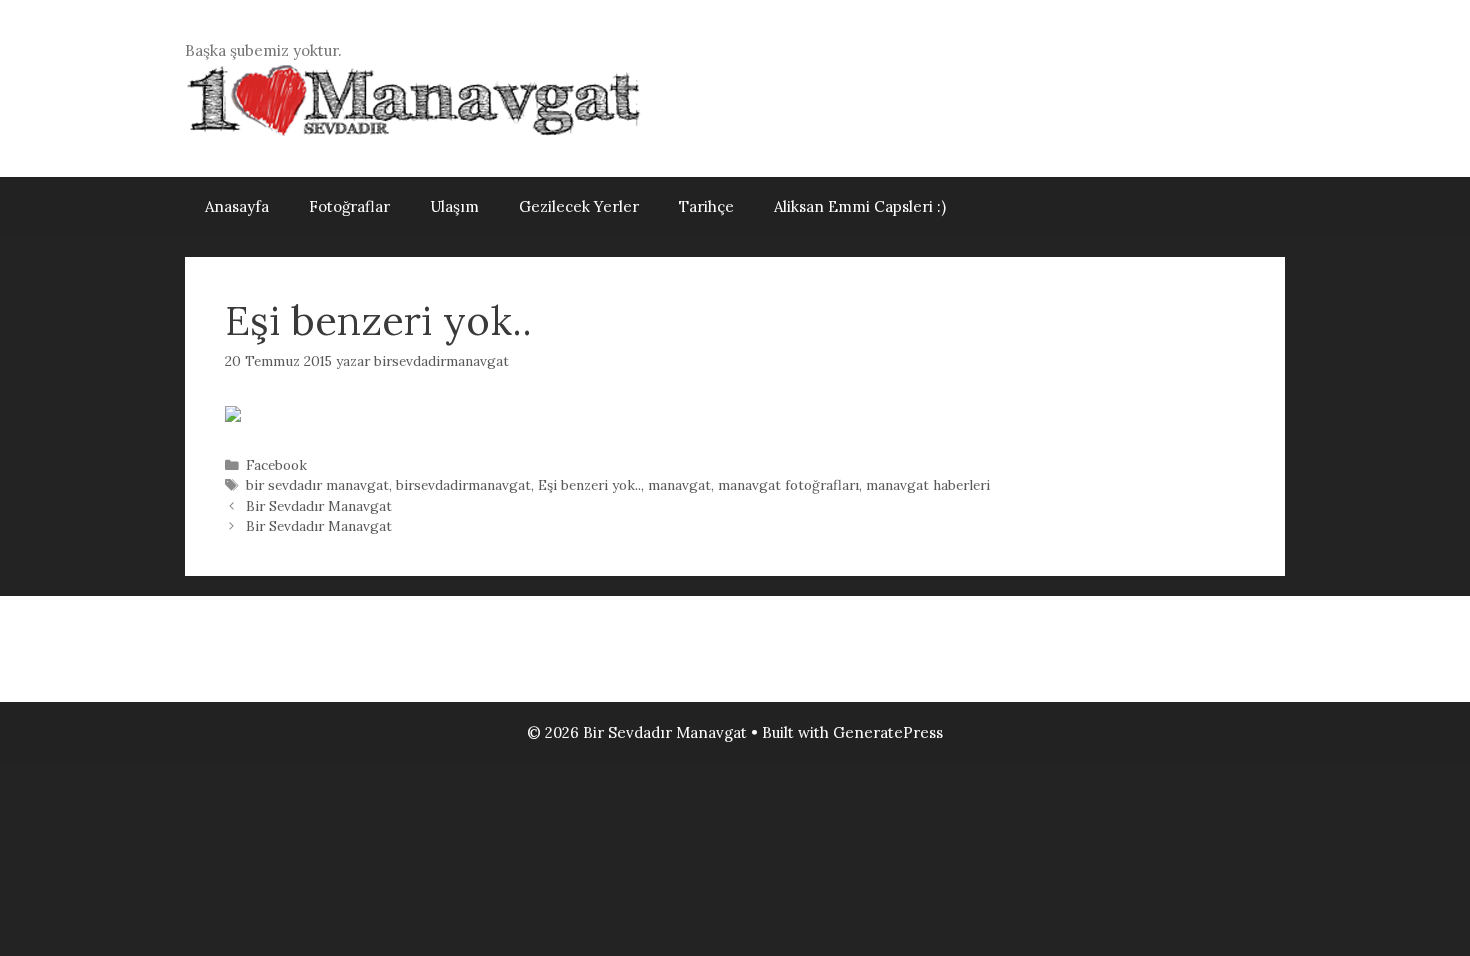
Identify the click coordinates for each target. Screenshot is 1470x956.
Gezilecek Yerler (579, 206)
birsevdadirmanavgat (463, 485)
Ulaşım (454, 206)
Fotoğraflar (349, 206)
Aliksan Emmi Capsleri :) (860, 206)
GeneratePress (888, 732)
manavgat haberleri (928, 485)
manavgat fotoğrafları (788, 485)
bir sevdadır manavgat (317, 485)
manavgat (679, 485)
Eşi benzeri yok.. (589, 485)
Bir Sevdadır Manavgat (319, 506)
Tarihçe (706, 206)
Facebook (276, 465)
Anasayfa (237, 206)
